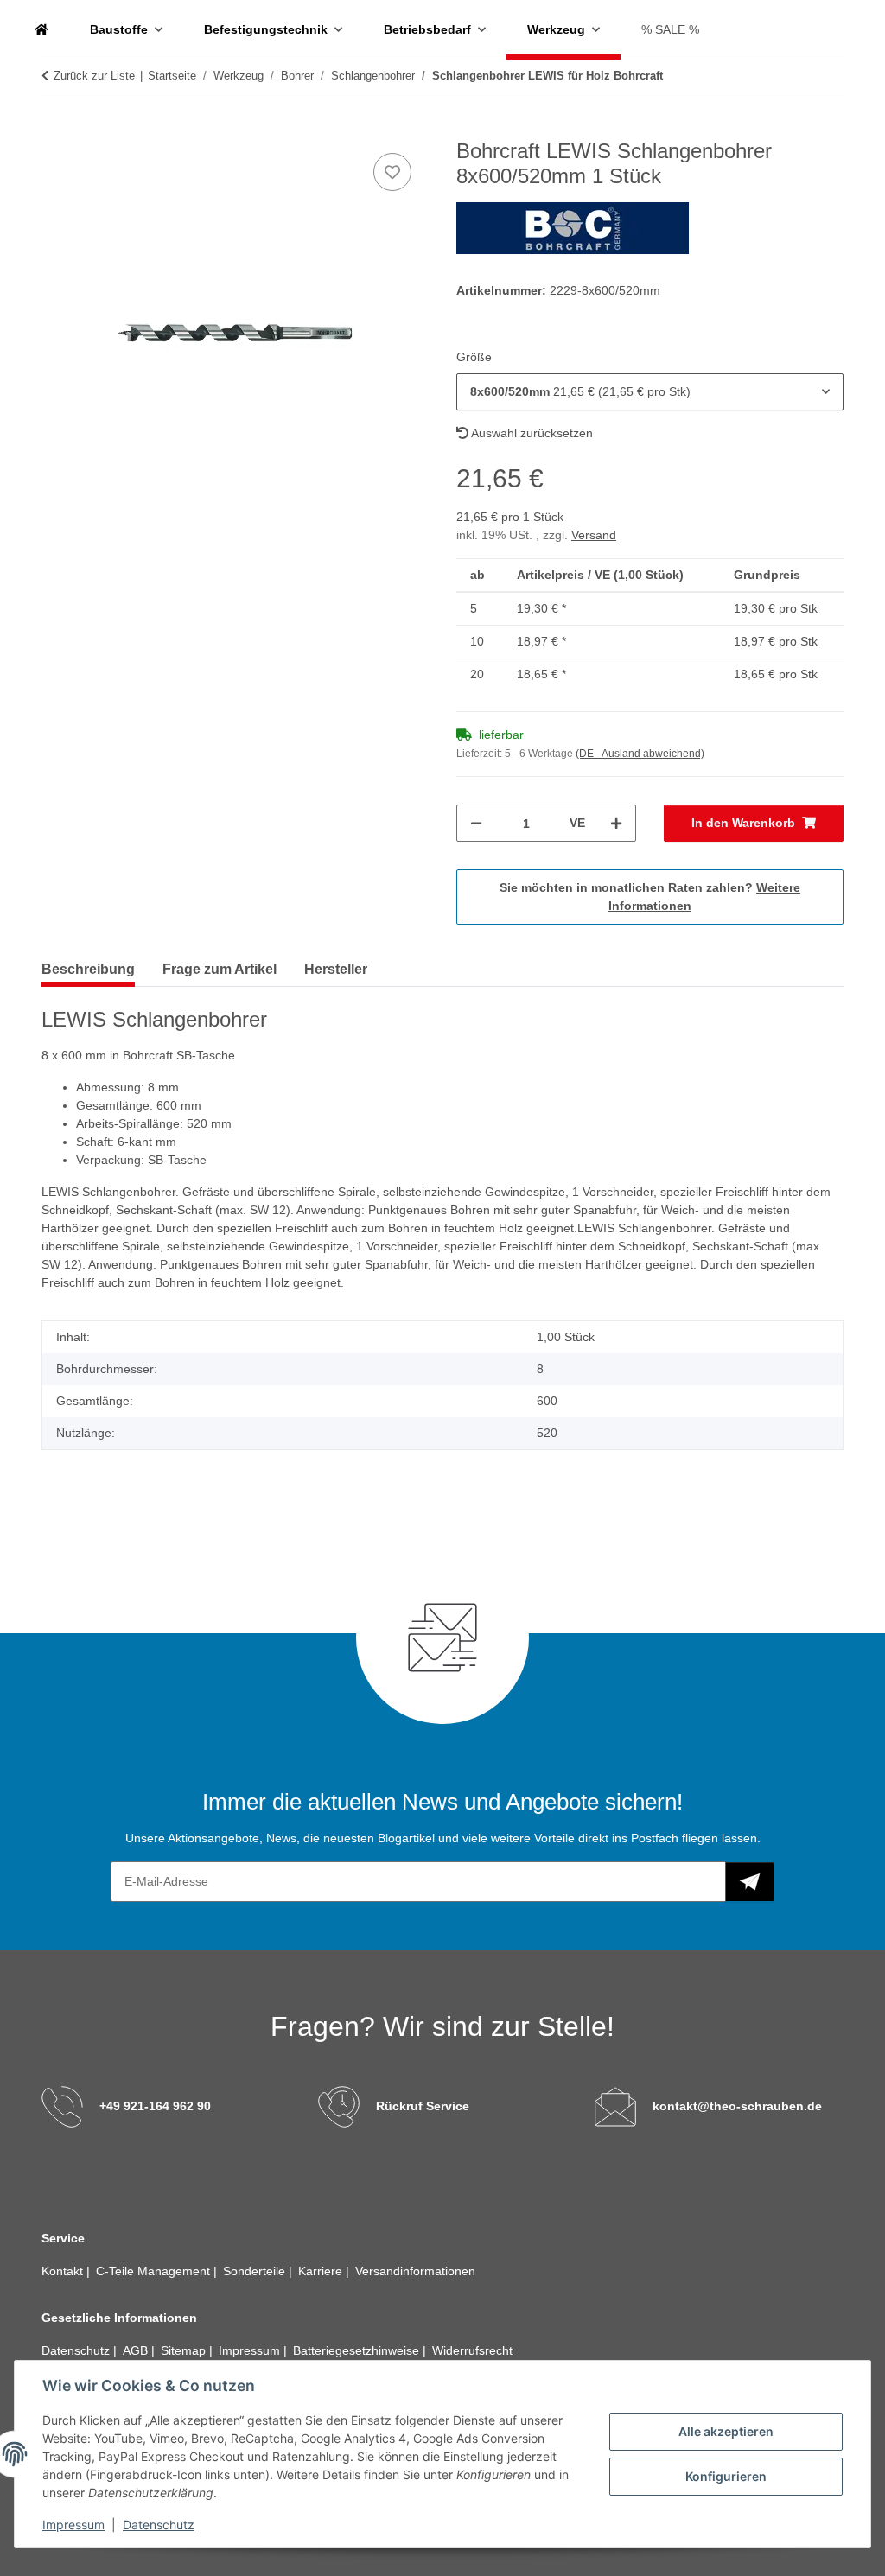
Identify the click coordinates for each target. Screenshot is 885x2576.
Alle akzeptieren (726, 2431)
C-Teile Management (155, 2271)
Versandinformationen (415, 2271)
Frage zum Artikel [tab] (220, 969)
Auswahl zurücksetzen (531, 433)
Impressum (73, 2525)
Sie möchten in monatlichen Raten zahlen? (650, 897)
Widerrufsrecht (472, 2350)
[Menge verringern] (476, 823)
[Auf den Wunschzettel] (392, 172)
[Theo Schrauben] (41, 30)
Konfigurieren (726, 2476)
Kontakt (64, 2271)
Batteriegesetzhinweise (358, 2350)
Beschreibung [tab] (88, 969)
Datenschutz (159, 2525)
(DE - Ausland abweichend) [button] (640, 754)
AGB (137, 2350)
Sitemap (185, 2350)
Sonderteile (256, 2271)
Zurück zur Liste (94, 76)
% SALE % (670, 29)
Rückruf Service (423, 2106)
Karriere (322, 2271)
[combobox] (650, 392)
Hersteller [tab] (336, 969)
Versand (594, 535)
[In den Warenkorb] (55, 130)
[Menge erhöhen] (616, 823)
